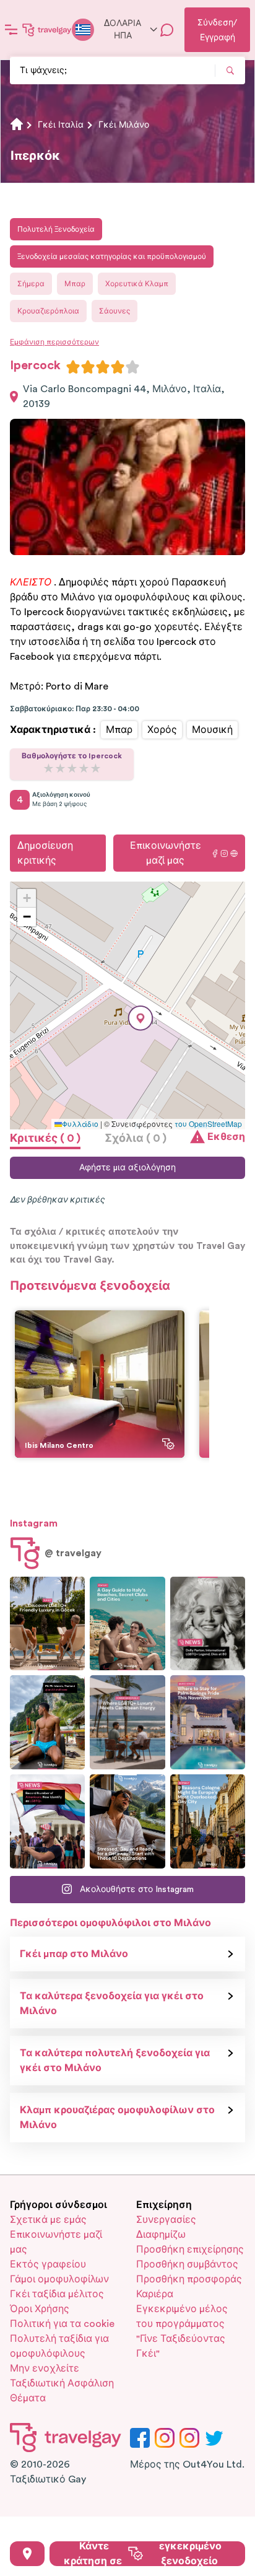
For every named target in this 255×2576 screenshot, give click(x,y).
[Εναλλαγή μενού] (11, 30)
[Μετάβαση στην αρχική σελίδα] (47, 30)
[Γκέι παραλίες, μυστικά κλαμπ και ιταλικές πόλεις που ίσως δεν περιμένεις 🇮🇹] (127, 1624)
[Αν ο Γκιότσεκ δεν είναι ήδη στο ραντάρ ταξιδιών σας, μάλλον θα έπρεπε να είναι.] (47, 1624)
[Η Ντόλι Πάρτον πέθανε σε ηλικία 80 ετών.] (208, 1624)
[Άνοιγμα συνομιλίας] (167, 30)
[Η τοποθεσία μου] (27, 2554)
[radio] (73, 367)
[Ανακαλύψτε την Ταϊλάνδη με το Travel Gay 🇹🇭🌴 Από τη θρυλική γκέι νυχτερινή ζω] (47, 1722)
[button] (140, 1018)
